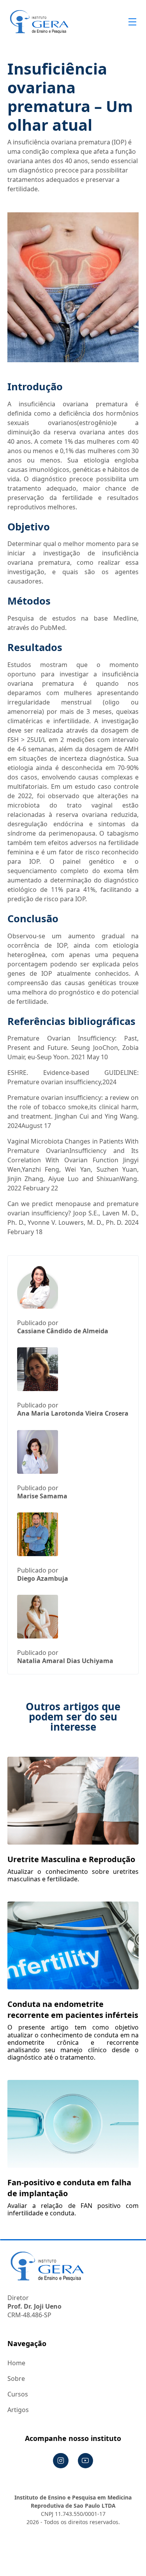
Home (16, 2363)
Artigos (18, 2410)
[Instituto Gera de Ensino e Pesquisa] (39, 22)
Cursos (18, 2394)
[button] (131, 22)
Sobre (16, 2379)
